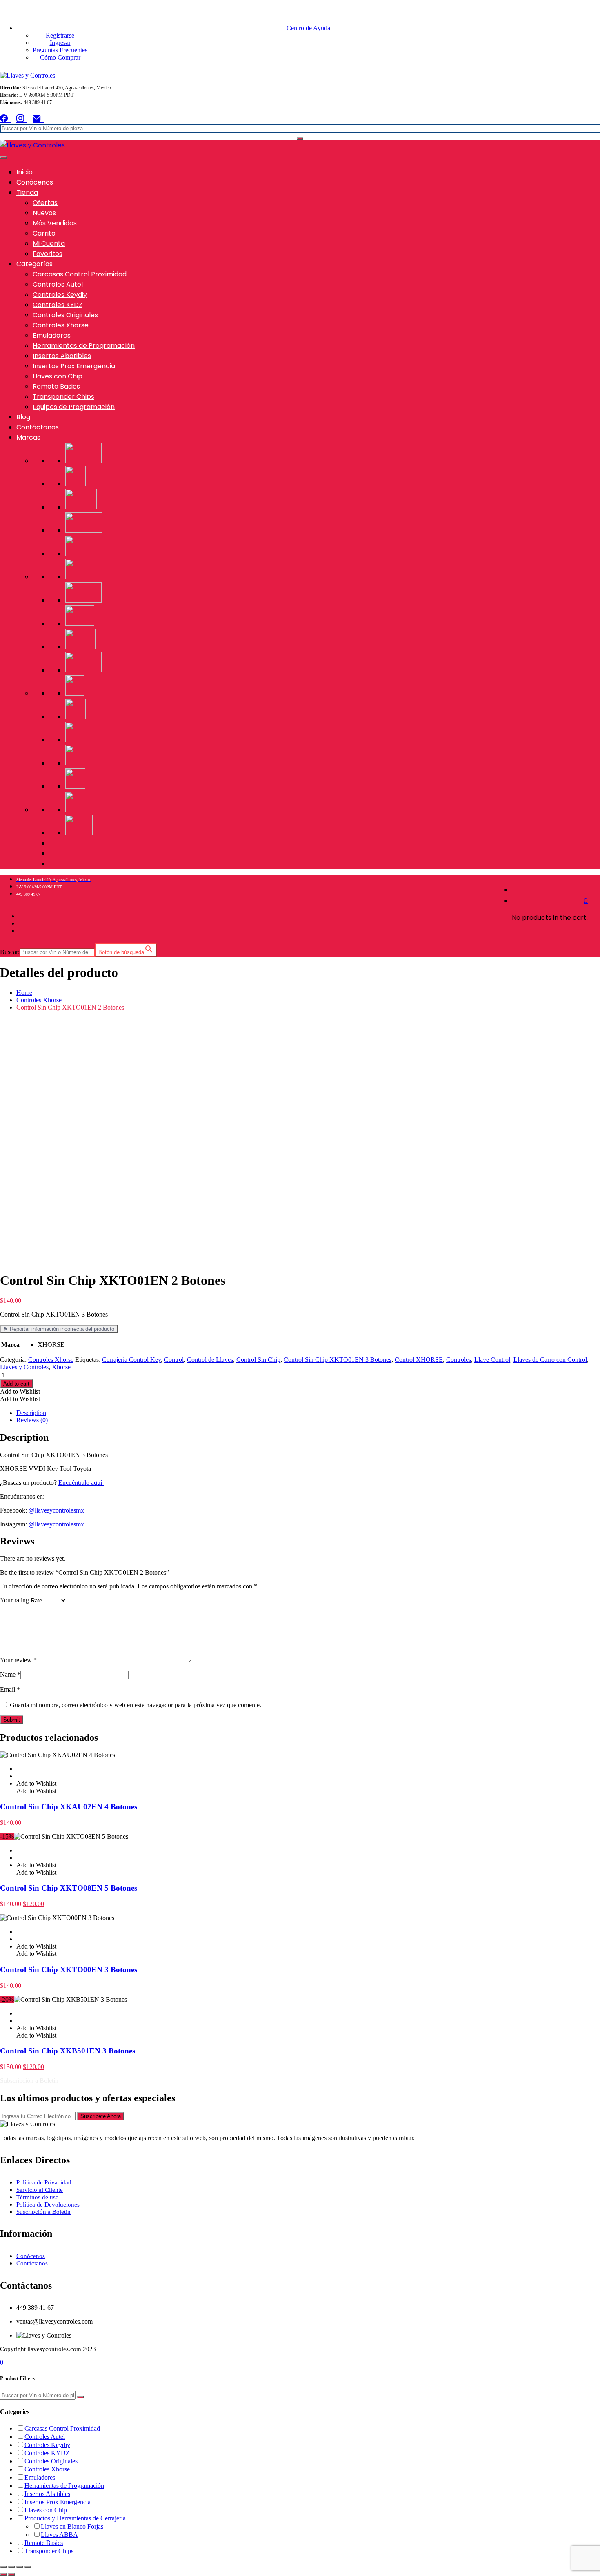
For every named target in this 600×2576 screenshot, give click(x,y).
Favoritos (48, 254)
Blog (23, 417)
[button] (20, 1391)
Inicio (24, 172)
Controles (459, 1360)
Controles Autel (58, 284)
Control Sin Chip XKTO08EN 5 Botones (69, 1888)
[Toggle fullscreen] (20, 2567)
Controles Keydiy (60, 295)
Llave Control (492, 1360)
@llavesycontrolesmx (56, 1510)
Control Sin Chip (258, 1360)
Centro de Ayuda (308, 28)
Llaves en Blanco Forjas (72, 2526)
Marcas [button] (28, 437)
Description (31, 1413)
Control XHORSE (419, 1360)
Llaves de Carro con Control (550, 1360)
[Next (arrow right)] (11, 2574)
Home (24, 993)
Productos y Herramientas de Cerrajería (75, 2518)
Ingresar (60, 43)
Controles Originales (65, 315)
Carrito (44, 233)
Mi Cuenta (49, 244)
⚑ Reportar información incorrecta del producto (59, 1329)
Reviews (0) (32, 1420)
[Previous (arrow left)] (3, 2574)
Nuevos (44, 213)
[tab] (308, 1413)
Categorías (34, 264)
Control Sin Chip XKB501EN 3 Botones (68, 2051)
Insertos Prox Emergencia (74, 366)
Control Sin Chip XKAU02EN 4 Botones (69, 1807)
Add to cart (16, 1384)
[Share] (11, 2567)
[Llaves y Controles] (28, 75)
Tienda (27, 192)
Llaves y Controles (24, 1367)
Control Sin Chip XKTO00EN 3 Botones (69, 1970)
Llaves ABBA (59, 2535)
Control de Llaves (210, 1360)
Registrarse (60, 35)
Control (174, 1360)
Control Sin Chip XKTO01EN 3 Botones (338, 1360)
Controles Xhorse (61, 325)
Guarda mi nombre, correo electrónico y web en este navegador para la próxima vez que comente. (136, 1705)
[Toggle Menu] (3, 158)
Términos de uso (38, 2197)
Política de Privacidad (44, 2182)
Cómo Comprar (60, 57)
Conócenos (35, 182)
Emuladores (52, 335)
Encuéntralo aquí (81, 1483)
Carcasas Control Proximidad (80, 274)
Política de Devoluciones (48, 2205)
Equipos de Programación (74, 407)
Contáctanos (38, 427)
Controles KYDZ (58, 305)
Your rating (14, 1600)
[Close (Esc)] (3, 2567)
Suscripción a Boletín (43, 2212)
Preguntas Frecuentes (60, 50)
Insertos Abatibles (62, 356)
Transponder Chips (63, 397)
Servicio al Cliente (40, 2190)
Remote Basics (56, 386)
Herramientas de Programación (84, 346)
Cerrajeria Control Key (131, 1360)
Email (10, 1690)
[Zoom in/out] (28, 2567)
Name (10, 1674)
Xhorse (61, 1367)
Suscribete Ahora (101, 2116)
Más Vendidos (55, 223)
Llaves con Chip (58, 376)
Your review (18, 1660)
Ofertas (45, 203)
